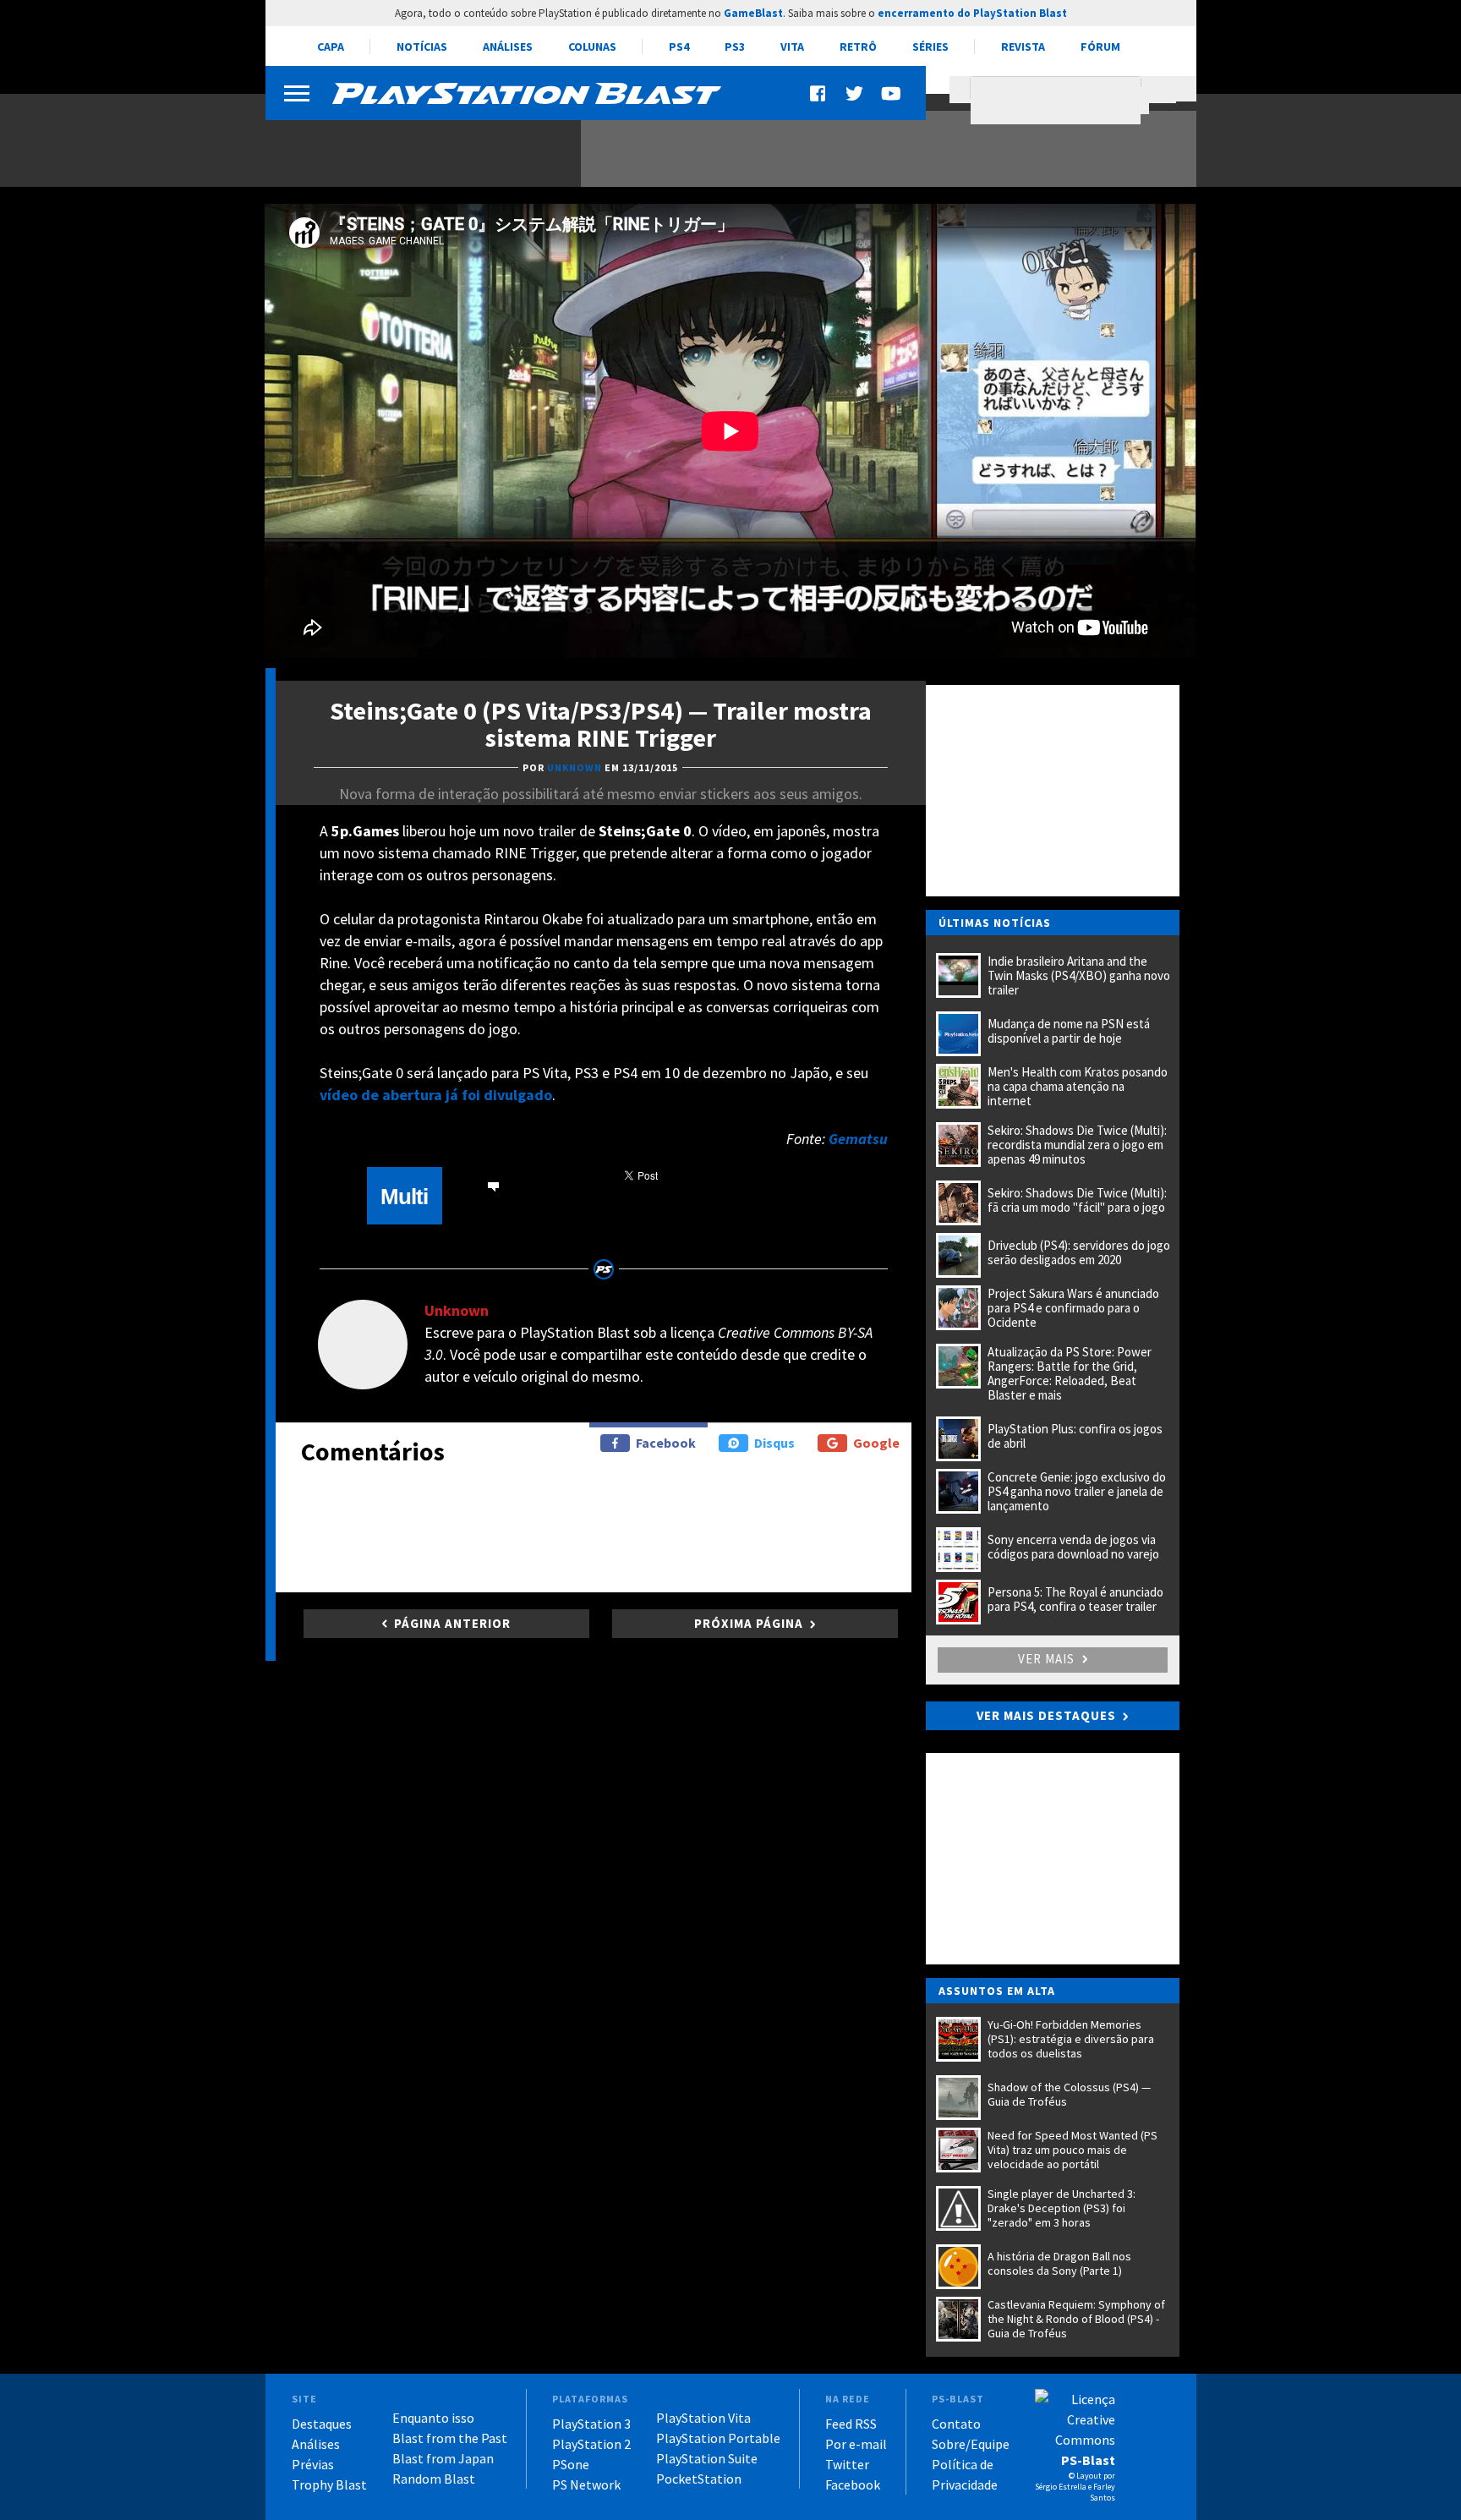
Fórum (1100, 47)
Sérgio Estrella (1061, 2487)
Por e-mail (856, 2444)
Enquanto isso (433, 2418)
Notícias (422, 47)
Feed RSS (851, 2424)
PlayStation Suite (707, 2458)
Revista (1023, 47)
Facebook (666, 1443)
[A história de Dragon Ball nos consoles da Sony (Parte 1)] (413, 142)
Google (876, 1443)
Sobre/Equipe (971, 2444)
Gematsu (858, 1139)
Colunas (592, 47)
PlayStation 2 (591, 2444)
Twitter (847, 2464)
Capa (331, 47)
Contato (956, 2424)
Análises (508, 47)
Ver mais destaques (1046, 1715)
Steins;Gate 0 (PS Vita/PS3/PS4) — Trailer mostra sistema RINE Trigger (601, 724)
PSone (571, 2464)
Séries (930, 47)
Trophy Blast (329, 2484)
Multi (404, 1197)
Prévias (313, 2464)
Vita (792, 47)
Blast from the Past (450, 2438)
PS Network (586, 2484)
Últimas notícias (995, 923)
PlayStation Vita (703, 2418)
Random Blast (434, 2479)
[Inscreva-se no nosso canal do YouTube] (890, 93)
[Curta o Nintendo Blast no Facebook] (819, 93)
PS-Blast (1088, 2460)
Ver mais (1048, 1659)
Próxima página (749, 1623)
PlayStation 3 (591, 2424)
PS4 (679, 47)
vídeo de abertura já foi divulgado (436, 1095)
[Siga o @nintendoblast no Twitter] (855, 93)
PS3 (735, 47)
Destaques (322, 2424)
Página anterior (452, 1623)
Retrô (858, 47)
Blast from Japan (443, 2458)
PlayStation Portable (718, 2438)
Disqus (774, 1443)
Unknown (457, 1310)
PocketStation (699, 2479)
